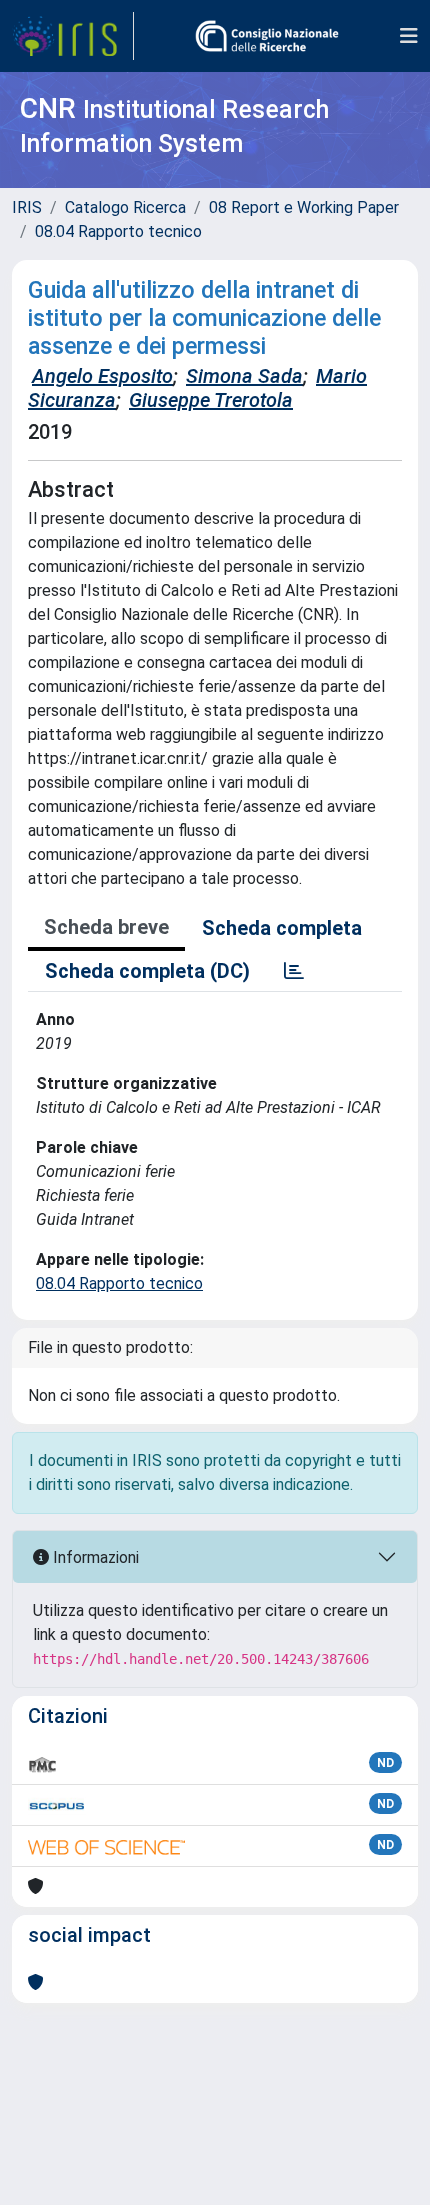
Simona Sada (244, 376)
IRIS (27, 207)
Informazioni (94, 1557)
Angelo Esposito (102, 376)
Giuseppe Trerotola (211, 400)
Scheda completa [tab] (282, 928)
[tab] (294, 971)
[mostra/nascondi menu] (409, 36)
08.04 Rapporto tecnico (118, 231)
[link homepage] (73, 36)
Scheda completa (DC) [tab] (147, 971)
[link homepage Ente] (267, 36)
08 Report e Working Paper (304, 207)
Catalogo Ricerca (125, 207)
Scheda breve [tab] (106, 927)
